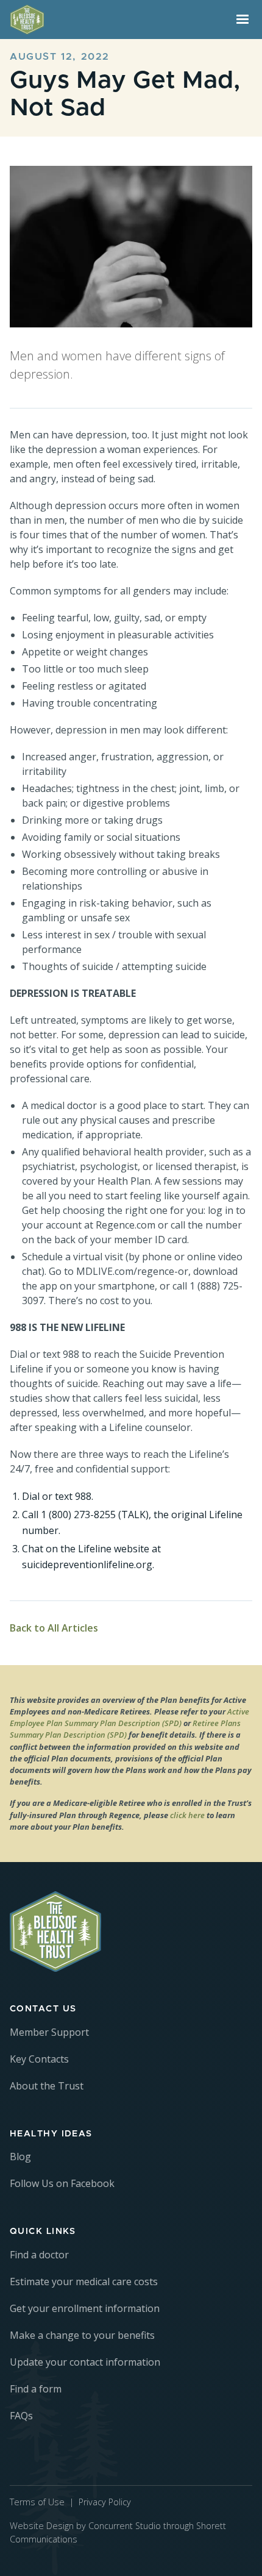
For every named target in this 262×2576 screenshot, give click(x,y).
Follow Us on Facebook (62, 2183)
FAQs (21, 2416)
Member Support (49, 2032)
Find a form (36, 2389)
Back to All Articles (54, 1628)
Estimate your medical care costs (84, 2282)
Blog (20, 2157)
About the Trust (47, 2086)
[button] (243, 20)
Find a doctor (39, 2255)
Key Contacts (39, 2059)
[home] (116, 20)
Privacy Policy (105, 2502)
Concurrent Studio (125, 2526)
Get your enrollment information (85, 2308)
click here (187, 1815)
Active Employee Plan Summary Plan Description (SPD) (129, 1717)
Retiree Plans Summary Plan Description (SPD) (125, 1729)
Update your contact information (85, 2362)
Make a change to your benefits (82, 2335)
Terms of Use (37, 2502)
